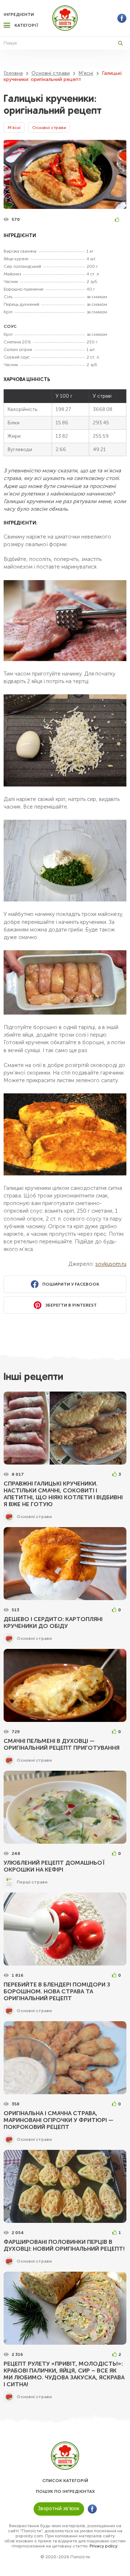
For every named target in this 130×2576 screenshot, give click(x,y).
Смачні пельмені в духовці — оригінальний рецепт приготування (62, 1744)
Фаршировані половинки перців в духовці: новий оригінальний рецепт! (64, 2245)
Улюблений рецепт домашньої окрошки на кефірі (54, 1866)
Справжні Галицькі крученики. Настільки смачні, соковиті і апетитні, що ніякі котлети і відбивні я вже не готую (63, 1494)
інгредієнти (19, 14)
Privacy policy (103, 2546)
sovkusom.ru (111, 1264)
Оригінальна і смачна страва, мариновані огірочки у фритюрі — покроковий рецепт (58, 2120)
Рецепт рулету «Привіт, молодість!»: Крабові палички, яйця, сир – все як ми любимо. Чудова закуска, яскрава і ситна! (64, 2374)
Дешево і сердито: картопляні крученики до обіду (53, 1623)
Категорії (26, 25)
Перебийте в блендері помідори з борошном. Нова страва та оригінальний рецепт (57, 1991)
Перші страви (32, 1882)
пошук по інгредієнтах (65, 2491)
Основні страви (49, 128)
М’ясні (14, 128)
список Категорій (65, 2481)
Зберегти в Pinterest (71, 1305)
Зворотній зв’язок (59, 2509)
